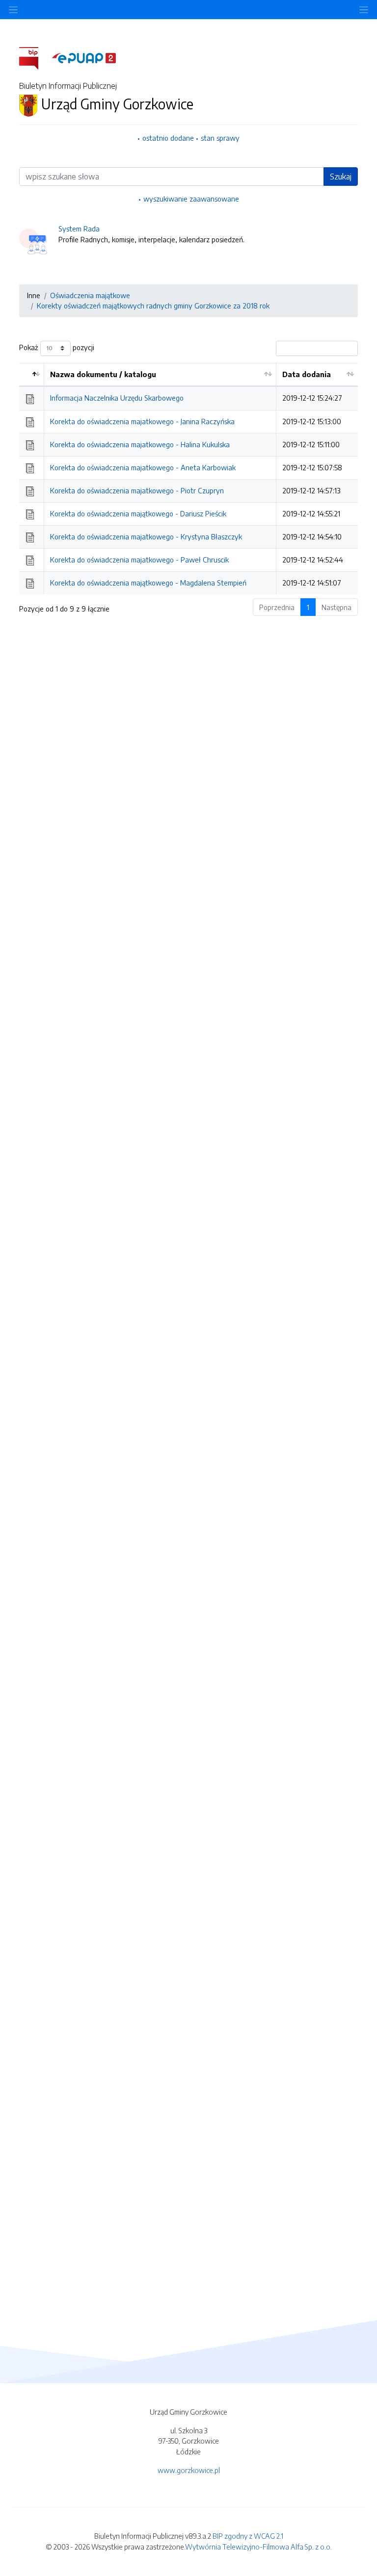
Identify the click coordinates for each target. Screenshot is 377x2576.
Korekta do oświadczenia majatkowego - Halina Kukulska (140, 444)
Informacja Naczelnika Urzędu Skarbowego (117, 398)
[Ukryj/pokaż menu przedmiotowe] (13, 10)
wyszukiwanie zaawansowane (191, 199)
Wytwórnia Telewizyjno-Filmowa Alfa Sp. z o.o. (258, 2547)
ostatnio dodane (168, 138)
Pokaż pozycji (57, 347)
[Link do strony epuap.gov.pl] (84, 57)
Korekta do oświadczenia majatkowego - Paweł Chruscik (139, 560)
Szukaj (341, 177)
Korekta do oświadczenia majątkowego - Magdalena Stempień (148, 583)
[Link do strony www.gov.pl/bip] (35, 57)
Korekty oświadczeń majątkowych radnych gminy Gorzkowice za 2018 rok (153, 306)
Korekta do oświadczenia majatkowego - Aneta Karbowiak (143, 467)
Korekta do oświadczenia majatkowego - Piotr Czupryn (137, 490)
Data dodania (307, 374)
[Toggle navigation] (364, 10)
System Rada (79, 229)
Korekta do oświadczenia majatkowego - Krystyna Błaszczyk (146, 536)
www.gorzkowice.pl (189, 2470)
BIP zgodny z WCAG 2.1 (248, 2536)
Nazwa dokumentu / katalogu (103, 374)
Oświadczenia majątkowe (90, 295)
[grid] (188, 479)
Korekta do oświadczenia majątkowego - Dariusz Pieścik (138, 513)
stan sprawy (220, 138)
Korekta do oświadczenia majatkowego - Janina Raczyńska (142, 421)
